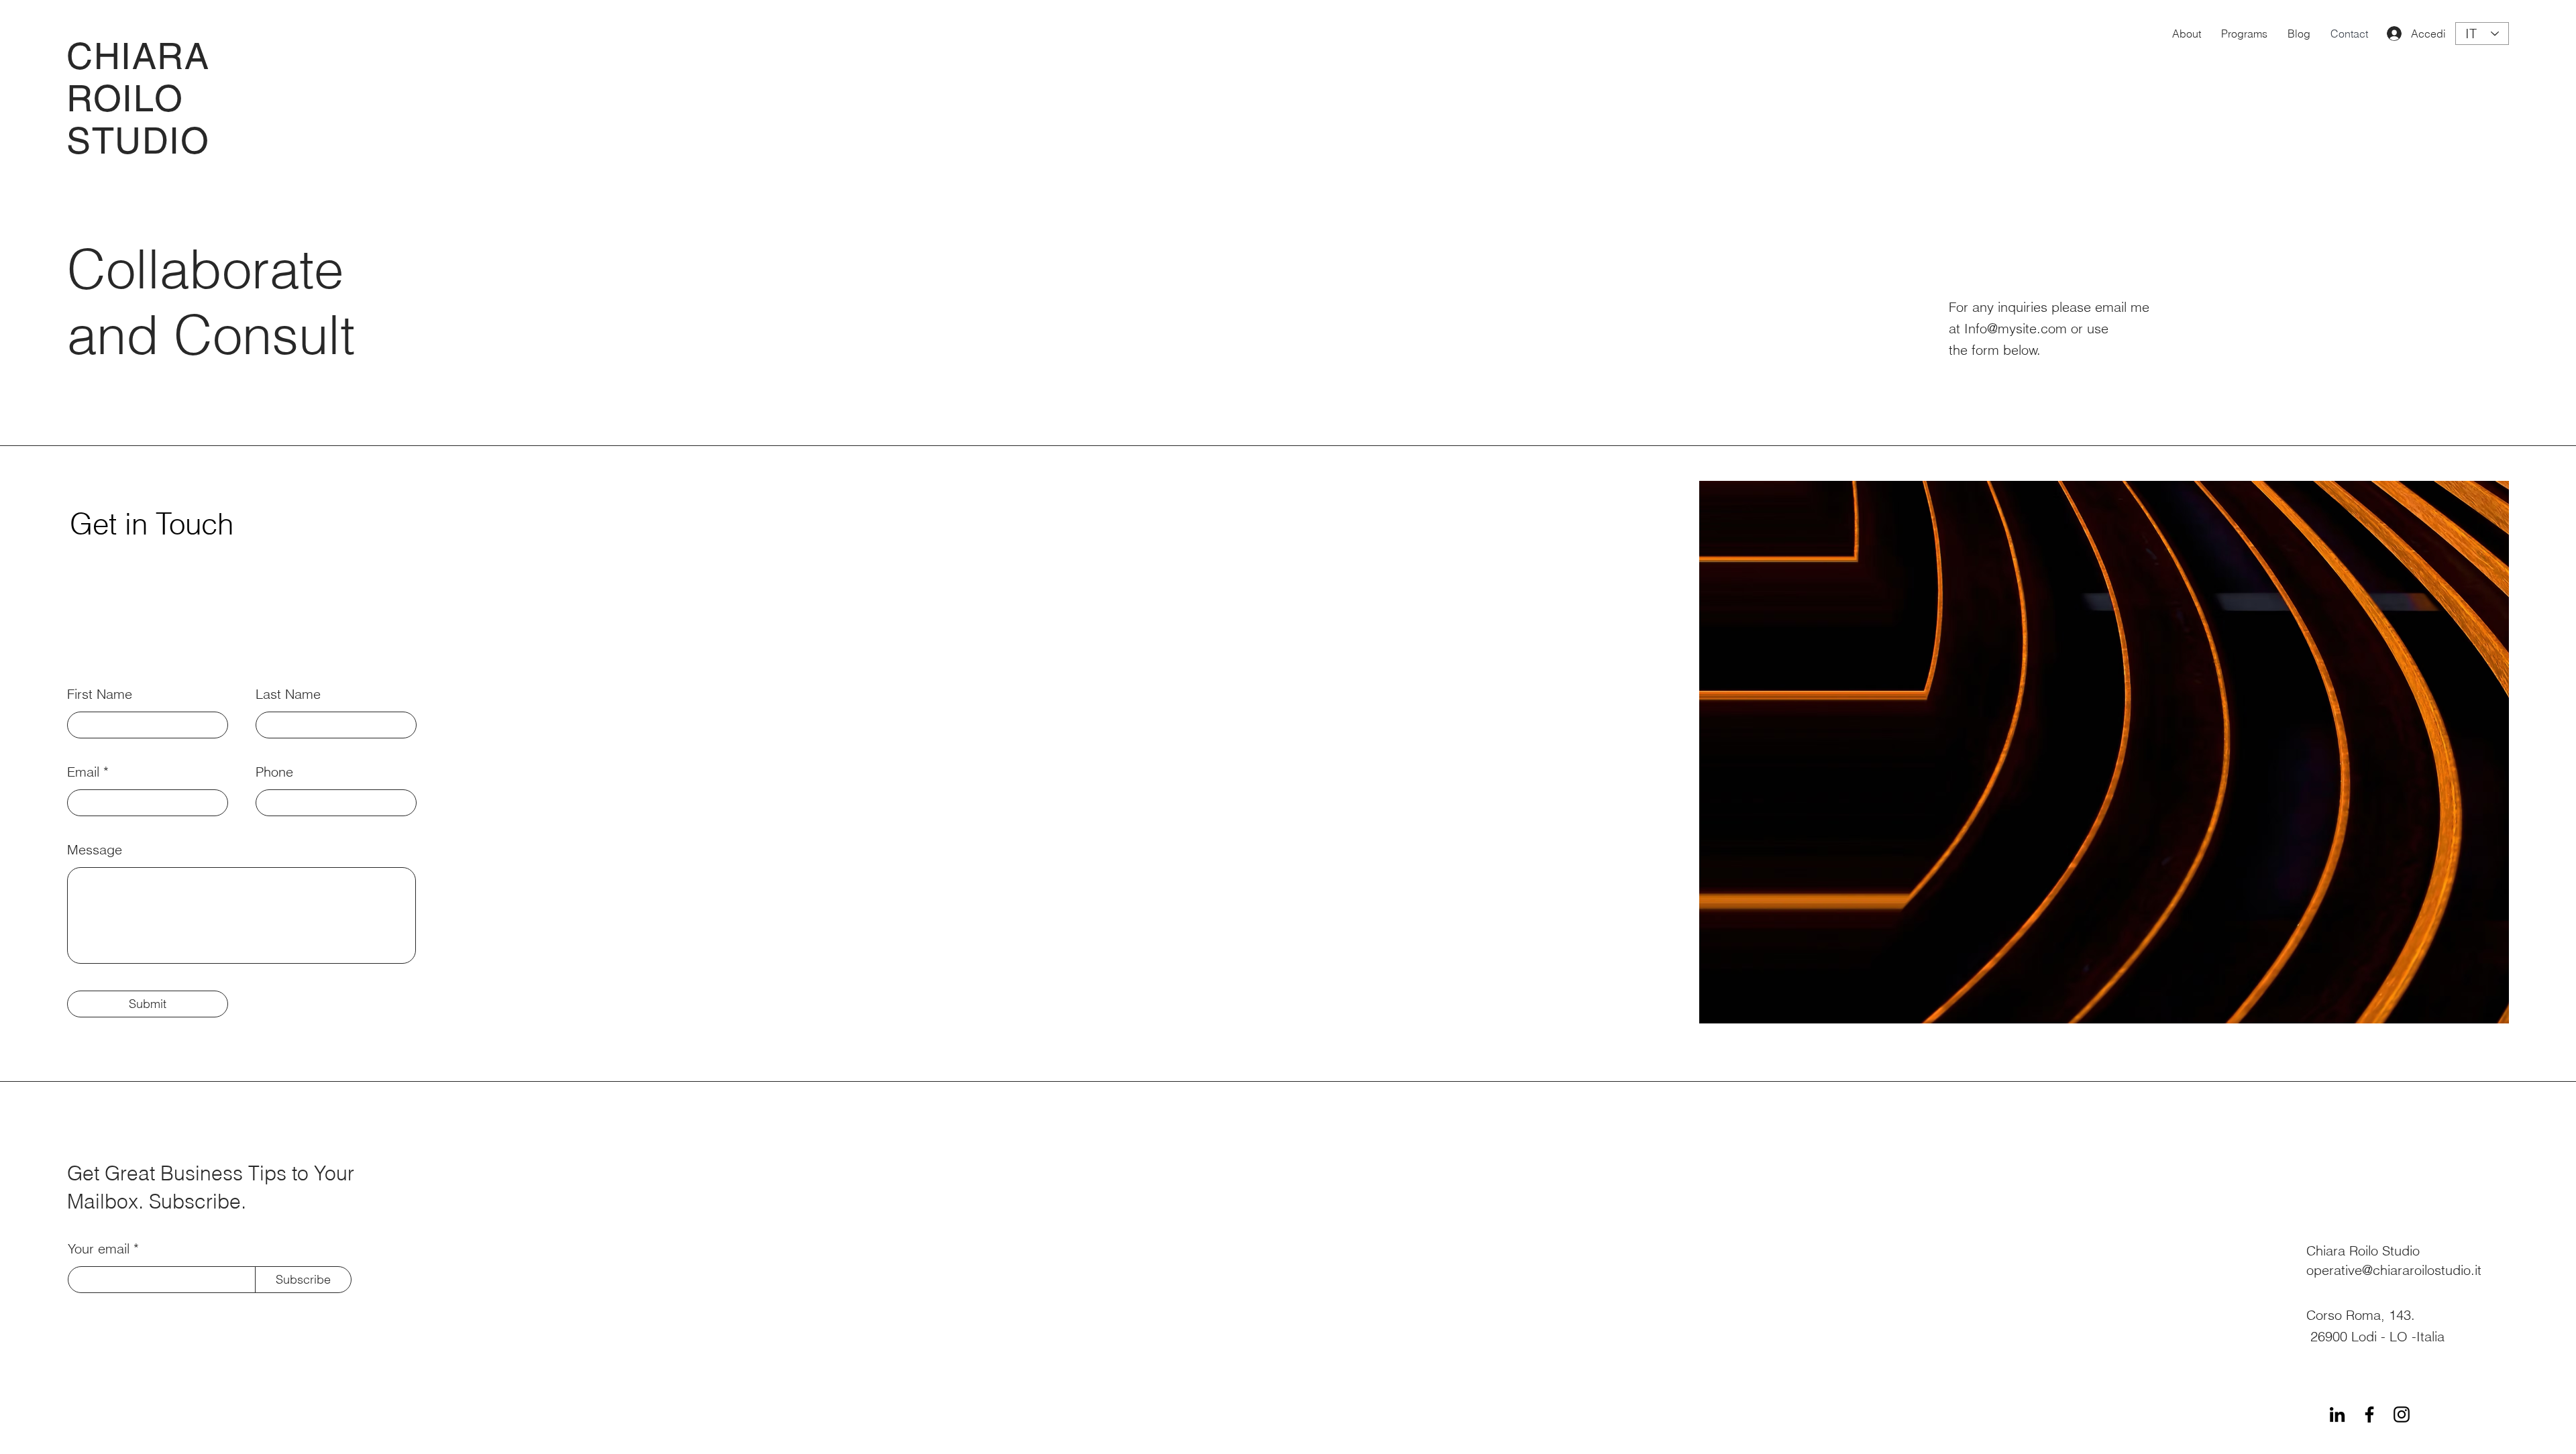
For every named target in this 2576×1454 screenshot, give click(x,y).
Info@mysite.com (2016, 328)
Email (83, 772)
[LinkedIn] (2337, 1414)
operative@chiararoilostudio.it (2394, 1270)
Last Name (288, 694)
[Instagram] (2402, 1414)
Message (95, 850)
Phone (274, 772)
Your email (99, 1249)
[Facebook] (2369, 1414)
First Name (100, 694)
